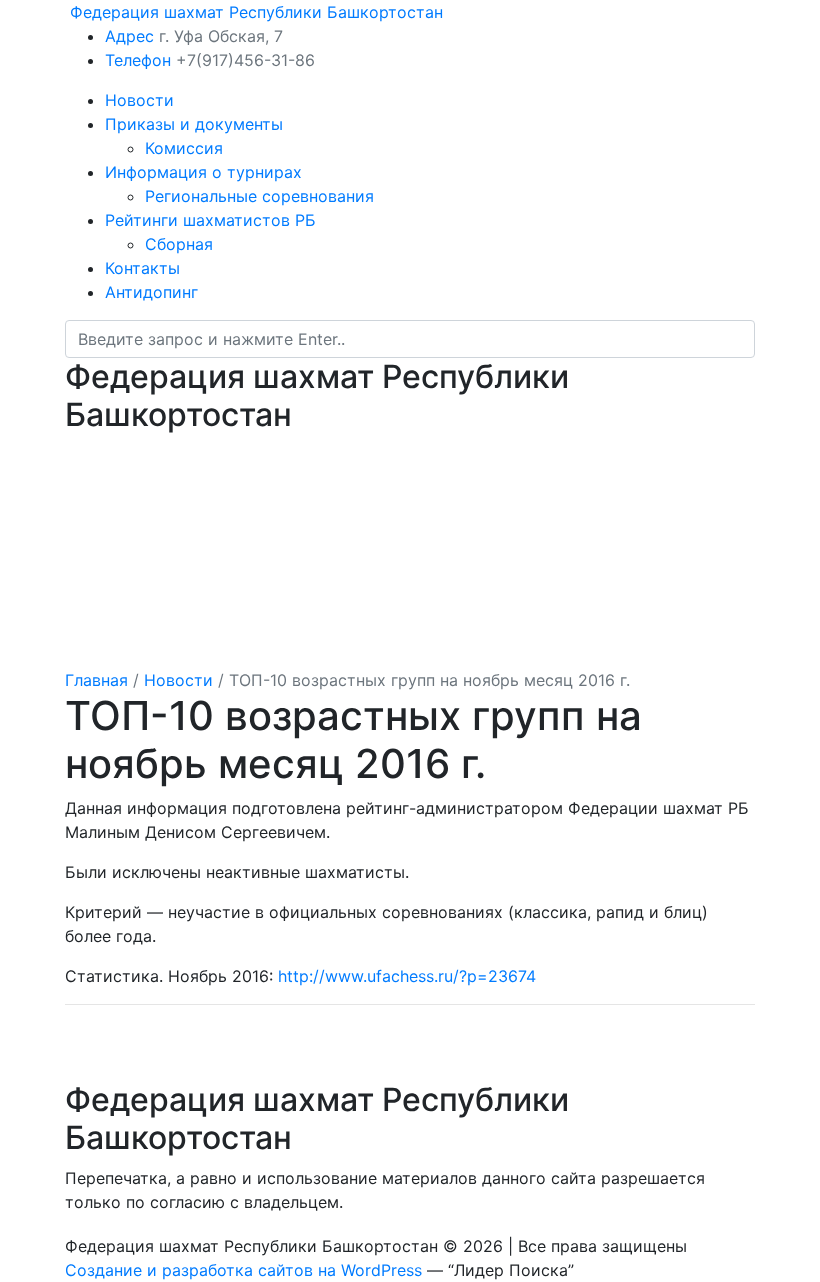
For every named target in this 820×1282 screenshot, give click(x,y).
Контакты (142, 268)
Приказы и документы (194, 124)
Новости (139, 100)
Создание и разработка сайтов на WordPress (243, 1270)
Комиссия (184, 148)
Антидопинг (151, 292)
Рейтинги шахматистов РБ (210, 220)
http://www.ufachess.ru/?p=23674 (407, 976)
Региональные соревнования (259, 196)
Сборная (179, 244)
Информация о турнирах (203, 172)
